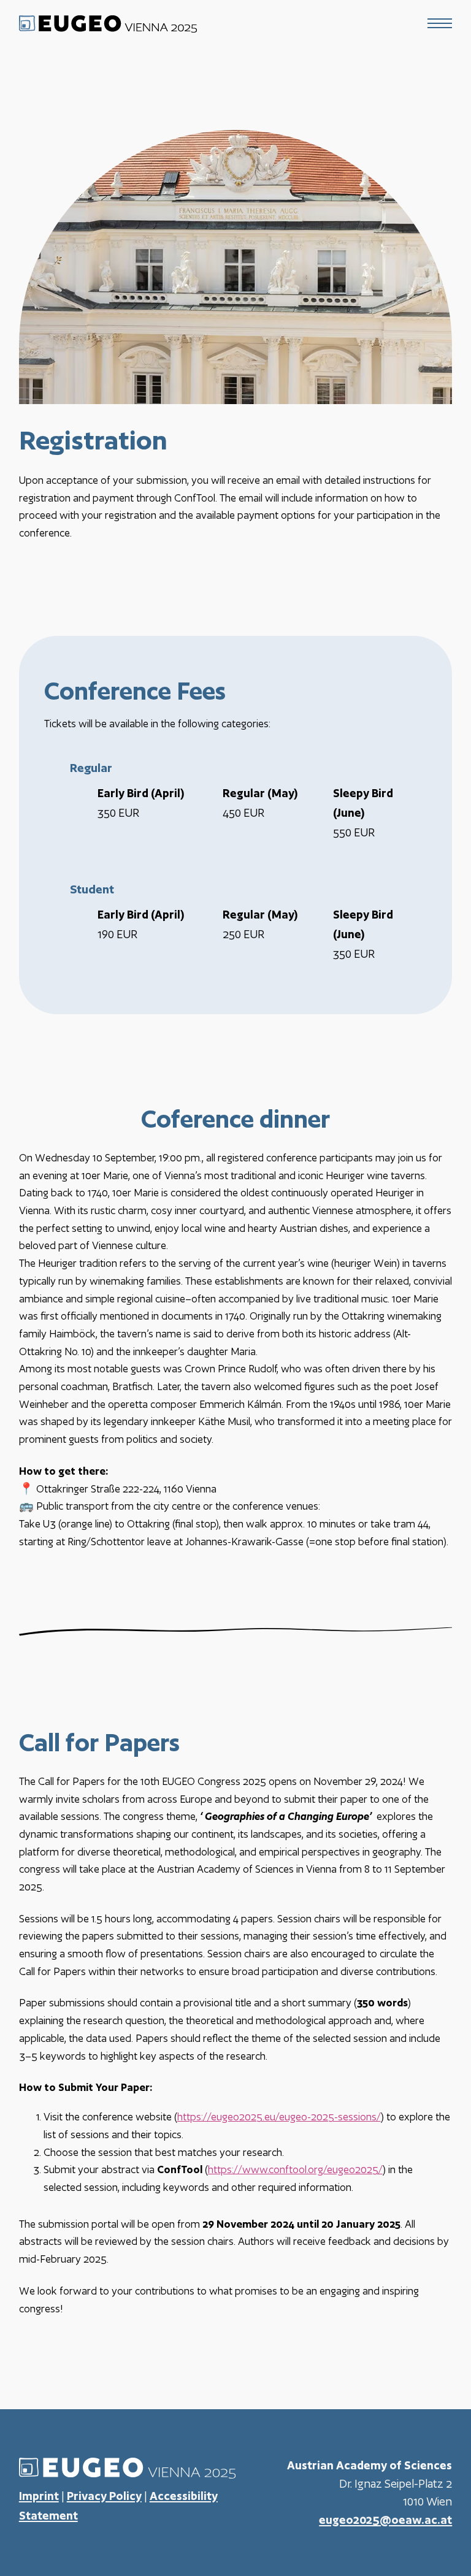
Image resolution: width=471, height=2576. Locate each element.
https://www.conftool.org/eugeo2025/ (295, 2169)
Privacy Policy (104, 2496)
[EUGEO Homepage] (108, 23)
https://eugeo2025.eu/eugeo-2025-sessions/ (279, 2117)
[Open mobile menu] (440, 23)
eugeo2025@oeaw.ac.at (385, 2520)
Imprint (39, 2496)
